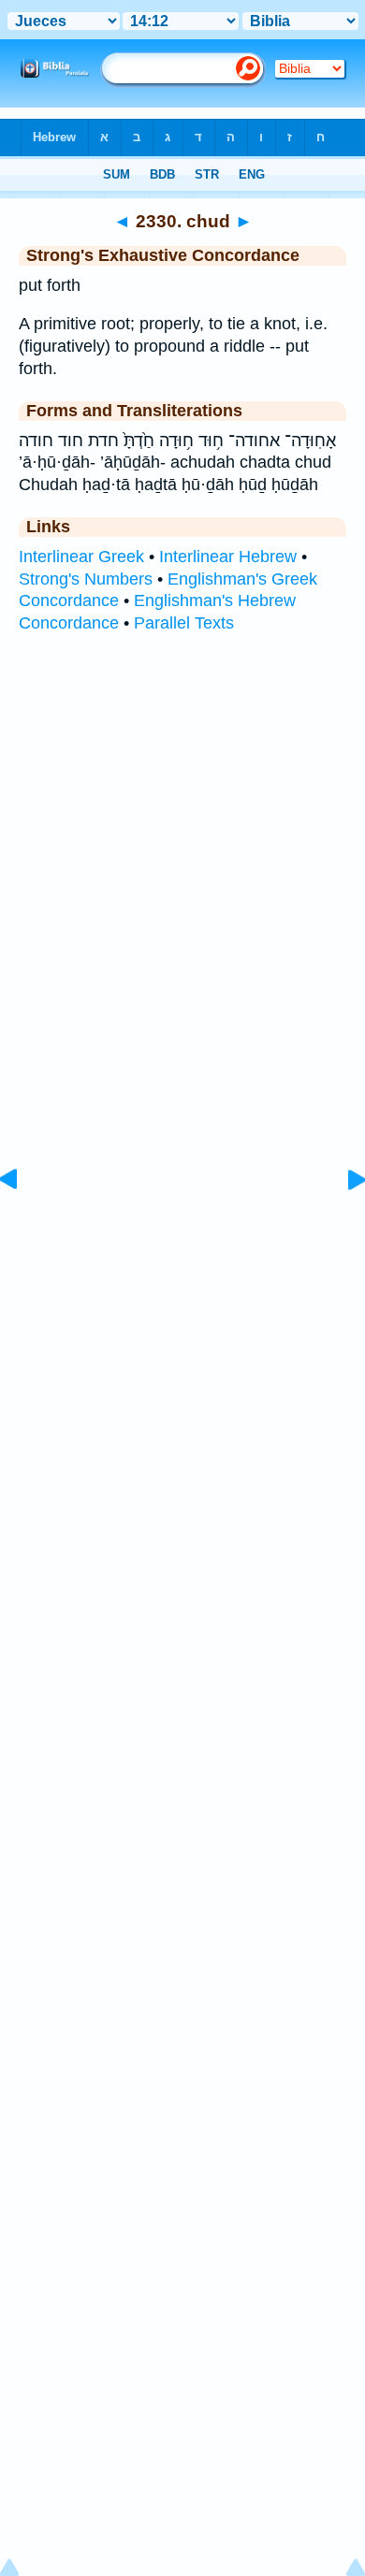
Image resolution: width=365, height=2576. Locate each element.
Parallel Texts (184, 623)
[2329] (23, 1222)
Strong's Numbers (86, 579)
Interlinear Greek (81, 557)
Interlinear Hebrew (228, 557)
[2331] (342, 1222)
